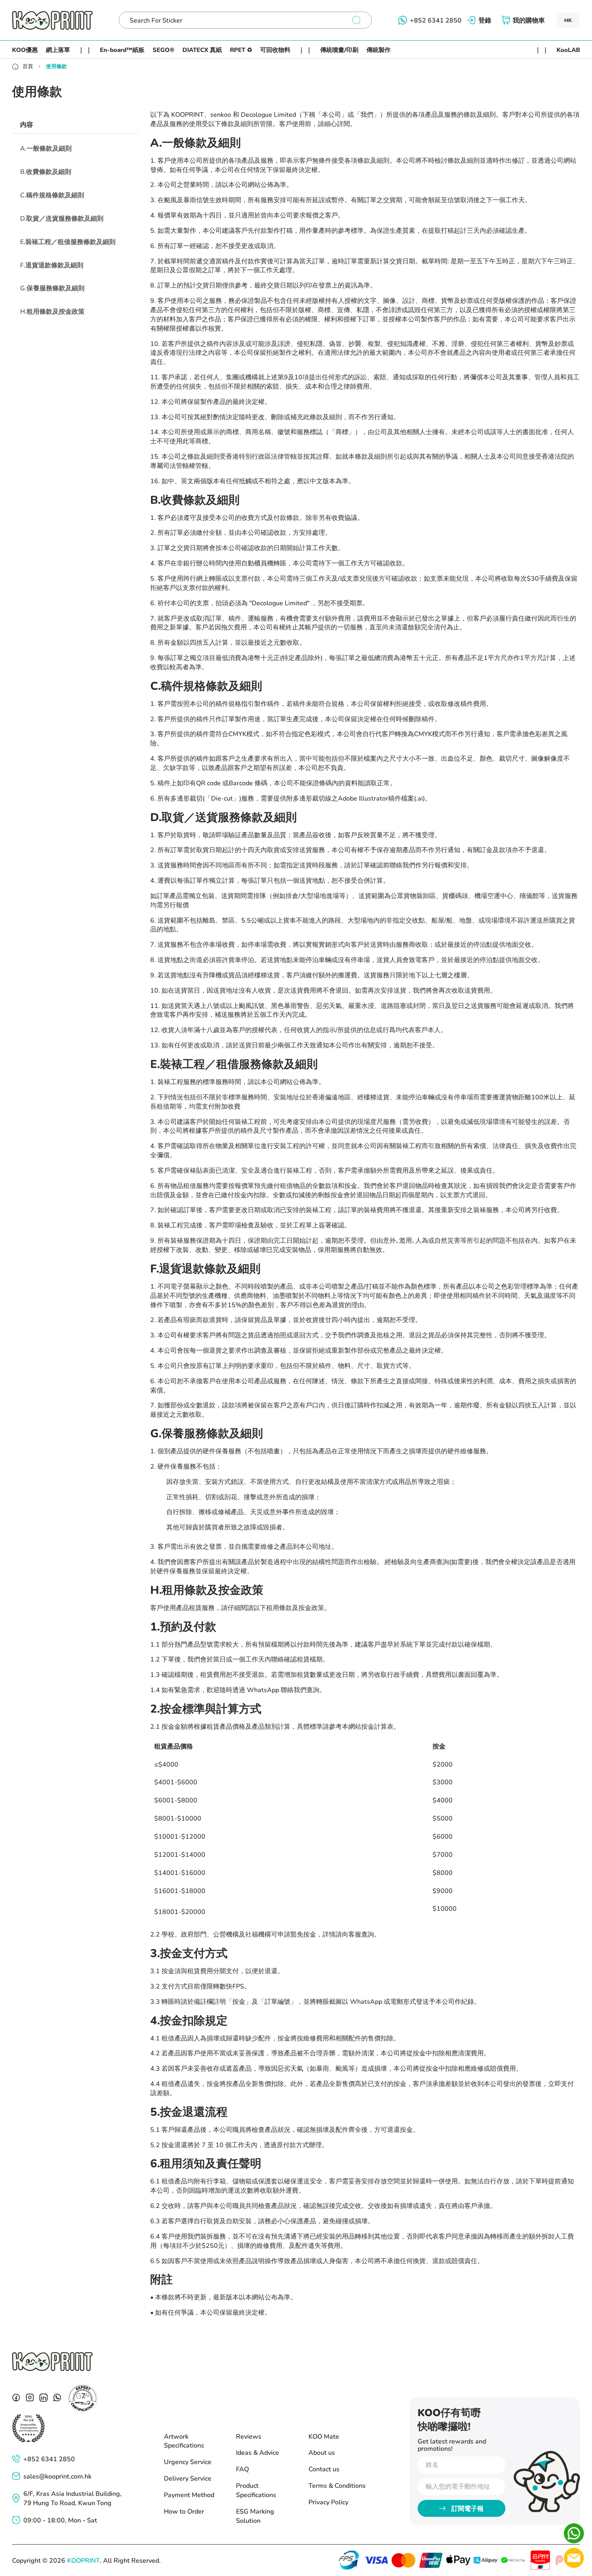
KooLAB (568, 50)
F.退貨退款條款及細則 (52, 264)
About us (322, 2452)
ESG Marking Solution (255, 2516)
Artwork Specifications (184, 2441)
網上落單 (58, 50)
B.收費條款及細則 (46, 171)
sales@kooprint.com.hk (57, 2476)
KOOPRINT (84, 2560)
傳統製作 (379, 50)
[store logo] (52, 20)
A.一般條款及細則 (46, 148)
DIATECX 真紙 (202, 50)
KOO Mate (324, 2436)
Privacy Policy (328, 2502)
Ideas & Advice (258, 2452)
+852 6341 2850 (49, 2459)
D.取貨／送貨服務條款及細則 (62, 218)
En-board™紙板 (122, 50)
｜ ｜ (85, 50)
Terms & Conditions (337, 2485)
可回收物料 (275, 50)
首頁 (28, 66)
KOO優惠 (25, 50)
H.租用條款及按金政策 (52, 311)
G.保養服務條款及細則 (52, 288)
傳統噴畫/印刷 (339, 50)
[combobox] (238, 20)
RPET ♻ (241, 50)
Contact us (324, 2469)
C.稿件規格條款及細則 (52, 195)
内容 (27, 124)
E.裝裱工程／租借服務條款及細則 (68, 241)
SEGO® (164, 50)
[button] (568, 20)
